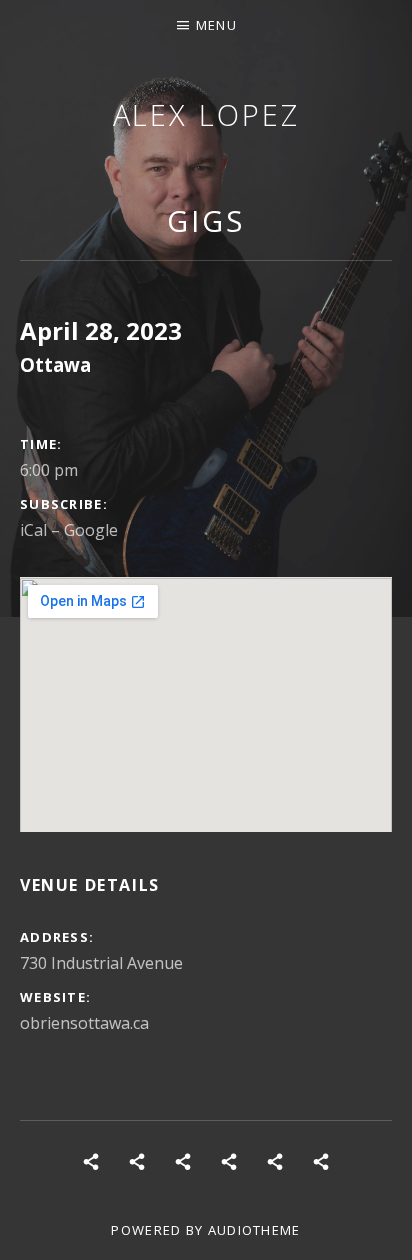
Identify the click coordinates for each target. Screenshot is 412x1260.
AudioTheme (254, 1230)
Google (91, 530)
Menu (216, 25)
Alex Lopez (206, 114)
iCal (33, 530)
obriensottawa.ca (84, 1023)
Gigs (206, 220)
